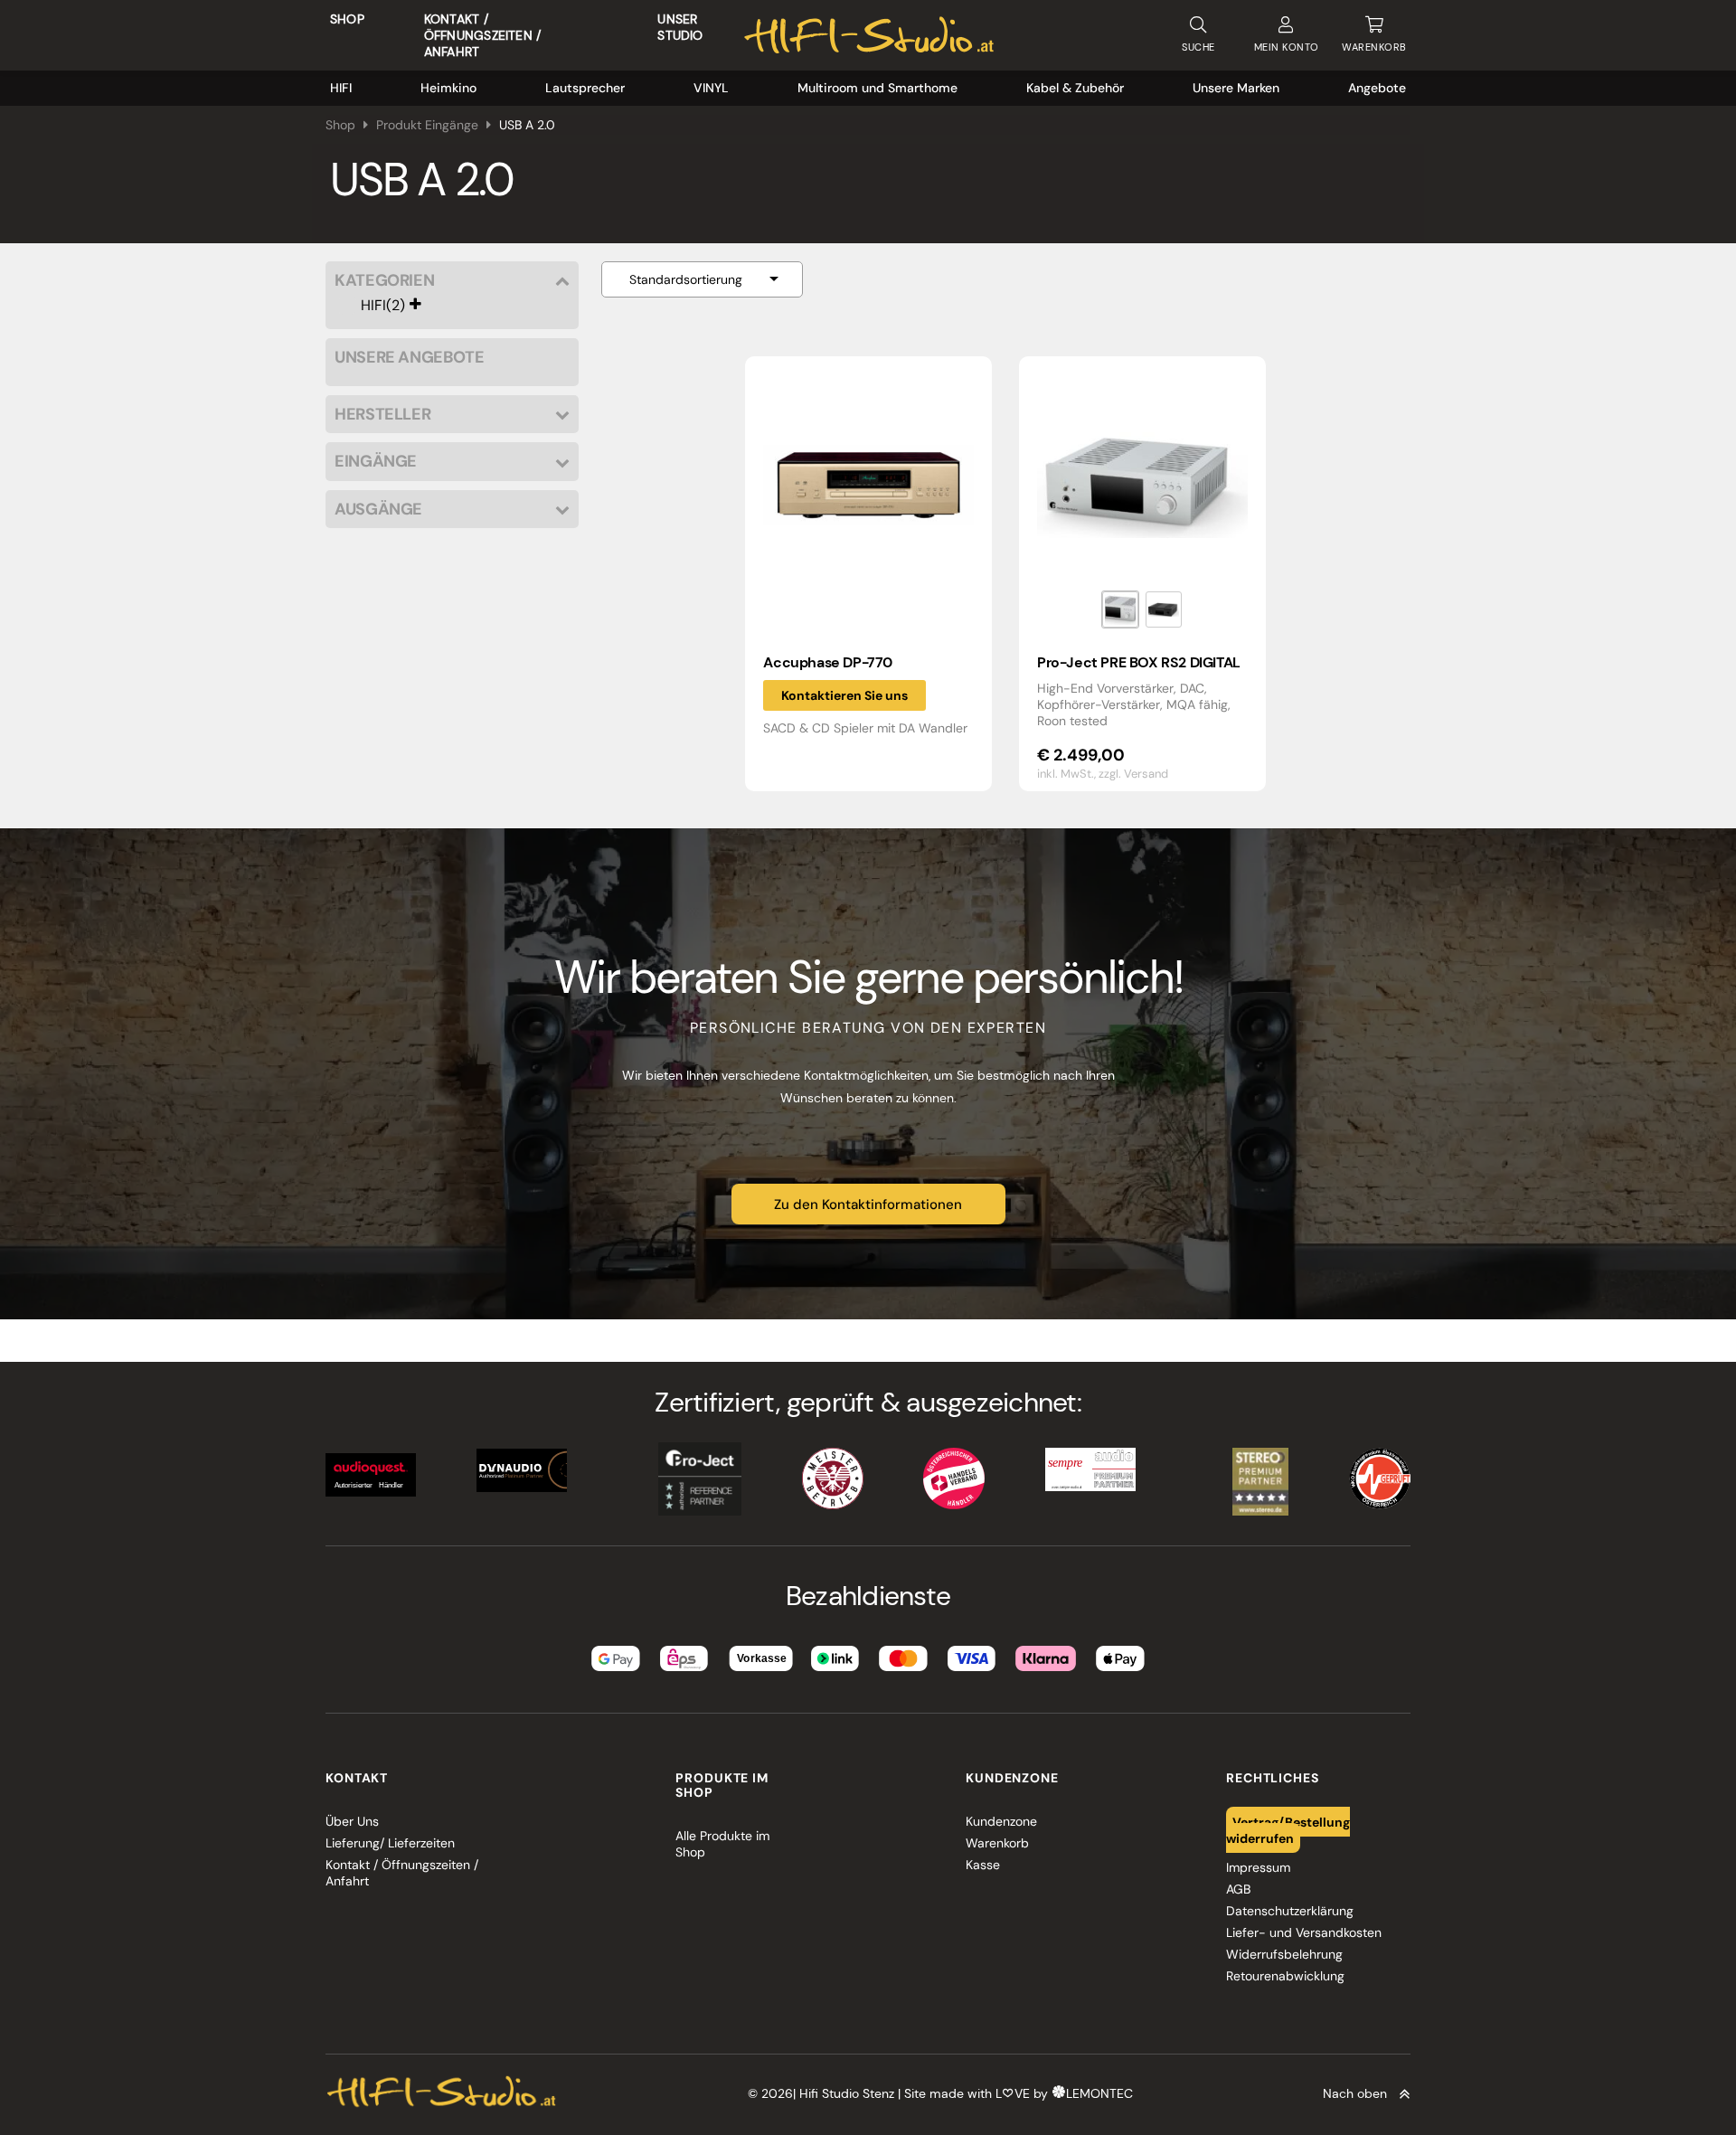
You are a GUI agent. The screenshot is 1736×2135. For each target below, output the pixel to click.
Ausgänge (378, 510)
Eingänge (376, 462)
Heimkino (448, 88)
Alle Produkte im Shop (722, 1844)
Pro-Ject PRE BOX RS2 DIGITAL (1139, 662)
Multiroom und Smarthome (877, 88)
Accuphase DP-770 (828, 662)
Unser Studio (680, 27)
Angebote (1377, 88)
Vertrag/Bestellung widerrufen (1288, 1829)
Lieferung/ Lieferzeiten (390, 1843)
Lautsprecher (585, 88)
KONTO (1287, 47)
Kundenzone (1001, 1821)
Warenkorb (997, 1843)
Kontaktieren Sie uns (844, 695)
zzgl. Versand (1133, 774)
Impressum (1258, 1867)
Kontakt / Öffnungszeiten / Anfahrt (482, 35)
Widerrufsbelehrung (1284, 1954)
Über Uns (352, 1821)
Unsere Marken (1236, 88)
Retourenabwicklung (1285, 1976)
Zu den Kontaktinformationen (868, 1204)
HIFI (341, 88)
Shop (347, 19)
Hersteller (382, 415)
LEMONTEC (1099, 2093)
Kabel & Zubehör (1075, 88)
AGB (1238, 1889)
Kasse (983, 1865)
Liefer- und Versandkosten (1304, 1932)
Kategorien (384, 281)
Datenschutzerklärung (1290, 1911)
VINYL (711, 88)
